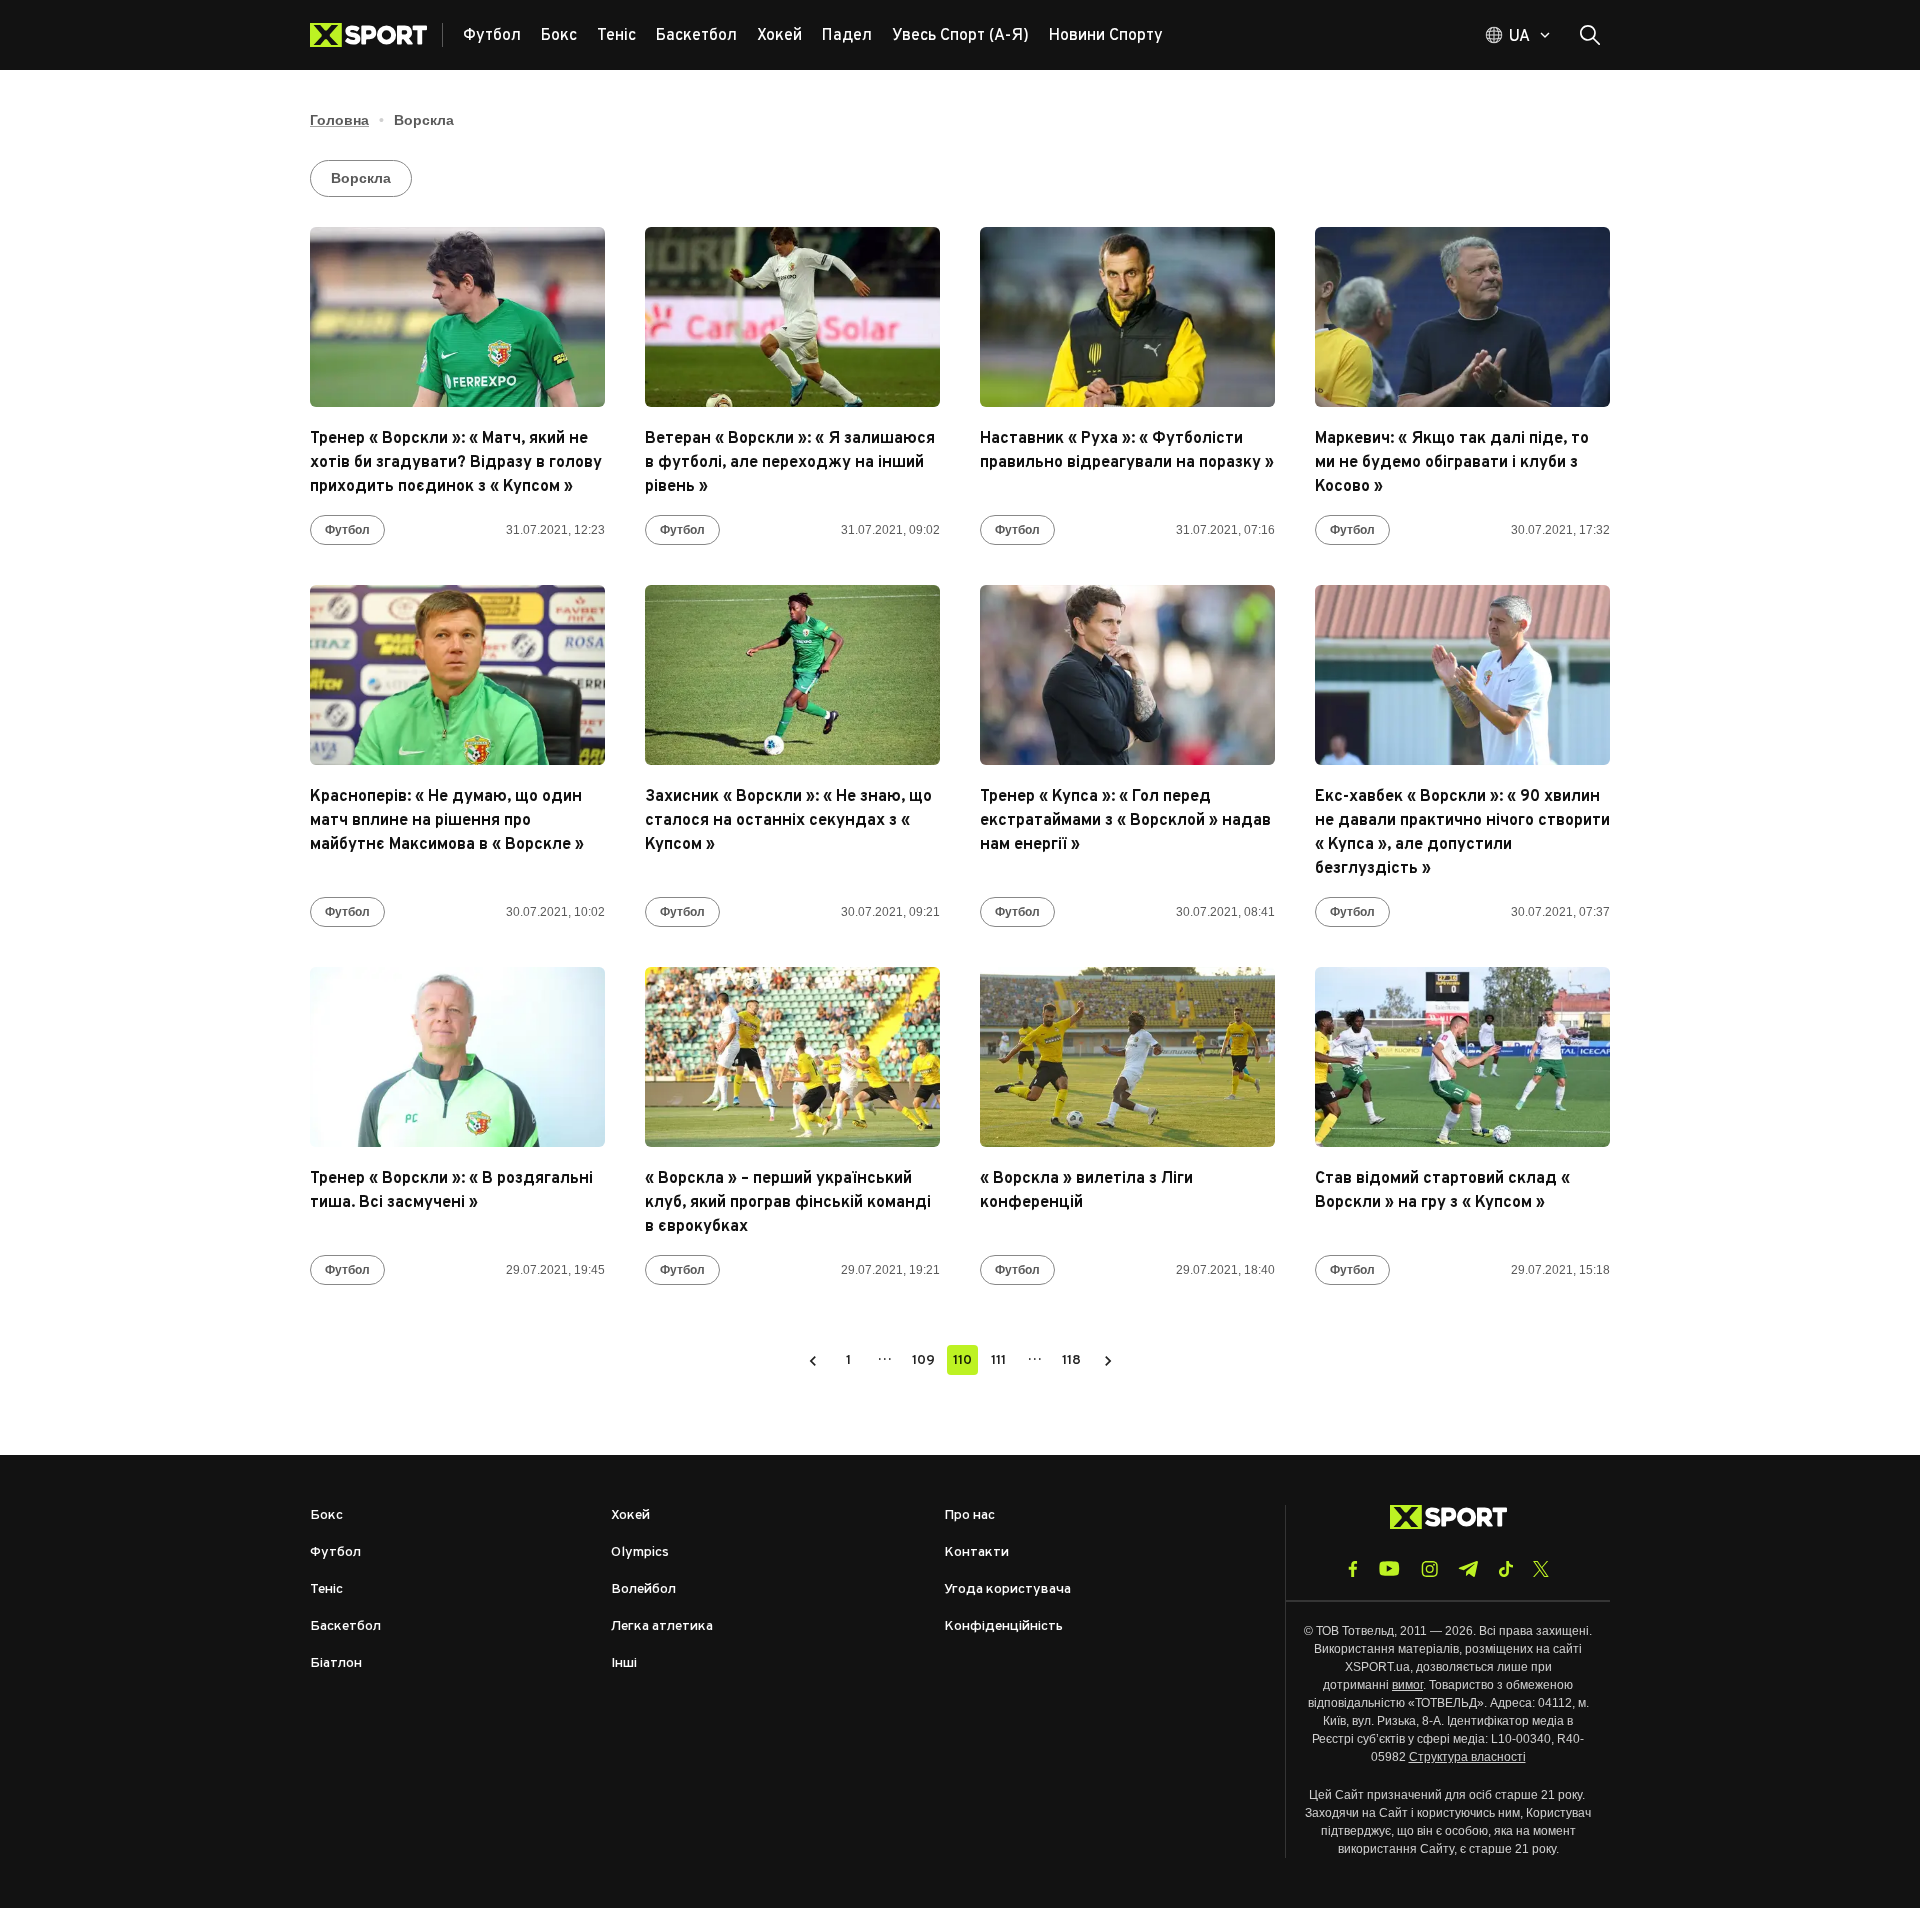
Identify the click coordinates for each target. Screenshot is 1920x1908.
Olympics (640, 1552)
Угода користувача (1007, 1589)
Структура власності (1467, 1757)
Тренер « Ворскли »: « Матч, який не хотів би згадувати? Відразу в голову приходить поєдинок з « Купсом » (456, 463)
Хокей (630, 1515)
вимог (1407, 1685)
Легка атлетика (662, 1626)
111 (998, 1360)
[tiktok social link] (1505, 1569)
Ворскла (361, 178)
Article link (457, 317)
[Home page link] (376, 35)
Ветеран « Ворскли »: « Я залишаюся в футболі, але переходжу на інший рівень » (790, 463)
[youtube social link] (1389, 1568)
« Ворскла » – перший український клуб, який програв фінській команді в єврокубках (788, 1203)
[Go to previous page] (813, 1360)
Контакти (976, 1552)
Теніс (326, 1589)
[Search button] (1590, 35)
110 (962, 1360)
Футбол (347, 530)
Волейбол (643, 1589)
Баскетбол (345, 1626)
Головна (339, 120)
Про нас (969, 1515)
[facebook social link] (1353, 1569)
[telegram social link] (1468, 1569)
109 (923, 1360)
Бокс (326, 1515)
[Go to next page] (1108, 1360)
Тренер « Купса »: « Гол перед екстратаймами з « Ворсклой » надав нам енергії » (1125, 821)
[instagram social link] (1429, 1569)
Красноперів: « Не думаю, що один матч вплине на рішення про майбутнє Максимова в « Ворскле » (447, 821)
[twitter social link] (1541, 1569)
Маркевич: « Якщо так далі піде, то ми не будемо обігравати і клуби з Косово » (1452, 463)
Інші (624, 1663)
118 (1071, 1360)
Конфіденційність (1003, 1626)
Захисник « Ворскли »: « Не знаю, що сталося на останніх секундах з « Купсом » (788, 821)
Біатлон (336, 1663)
